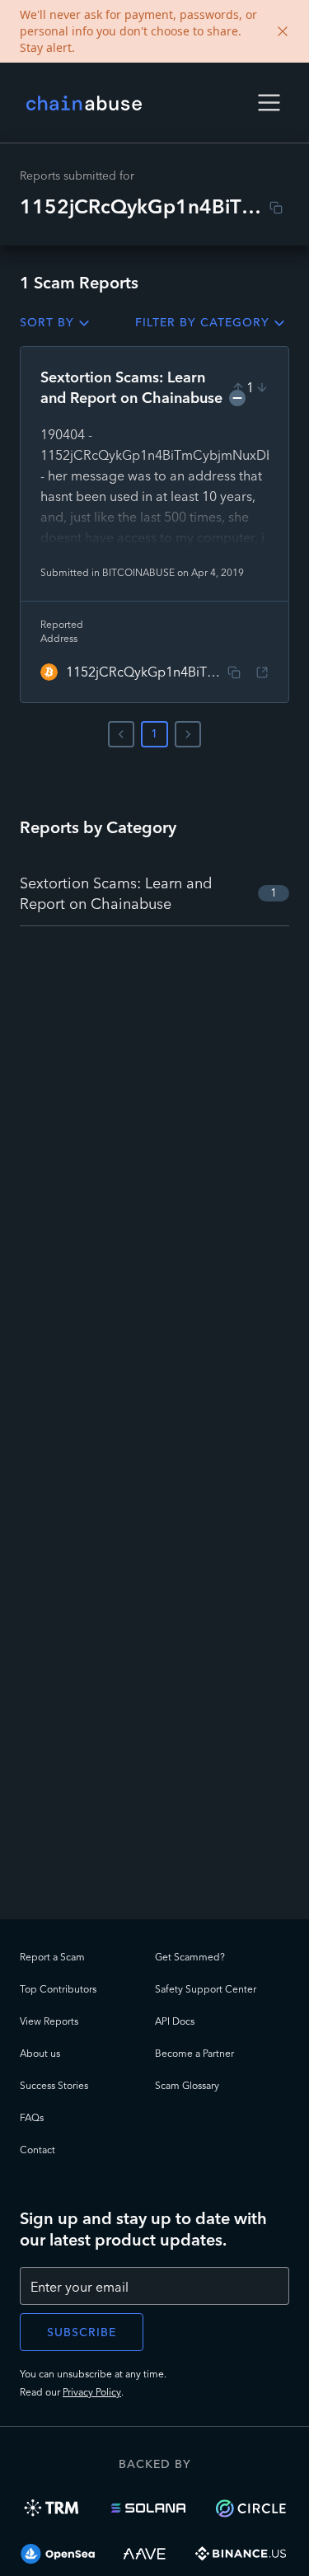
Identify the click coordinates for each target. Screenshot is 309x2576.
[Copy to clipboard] (276, 208)
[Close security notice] (283, 31)
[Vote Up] (238, 387)
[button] (269, 103)
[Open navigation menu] (269, 103)
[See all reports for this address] (262, 672)
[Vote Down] (262, 387)
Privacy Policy (92, 2392)
